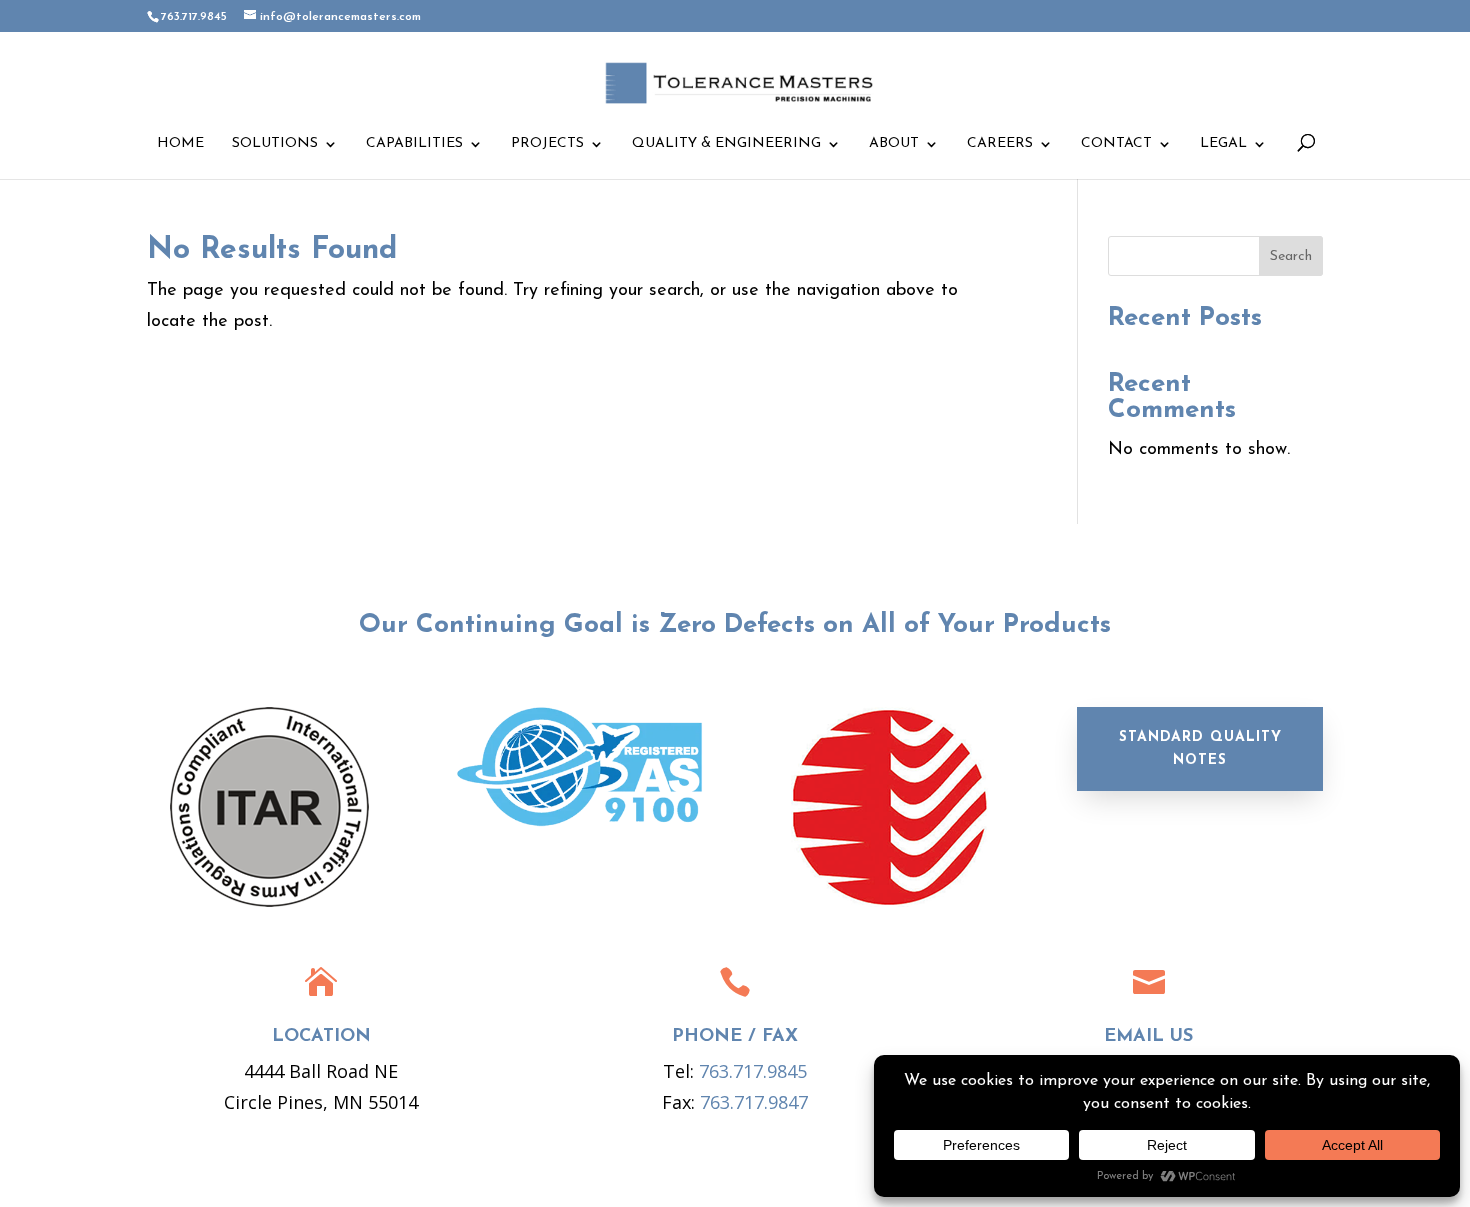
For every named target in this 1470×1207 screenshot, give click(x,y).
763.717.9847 (754, 1102)
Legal (1223, 144)
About (894, 144)
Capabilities (414, 144)
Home (180, 144)
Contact (1116, 144)
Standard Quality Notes (1200, 749)
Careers (1000, 144)
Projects (547, 144)
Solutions (275, 144)
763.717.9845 (753, 1071)
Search (1291, 256)
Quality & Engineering (726, 144)
